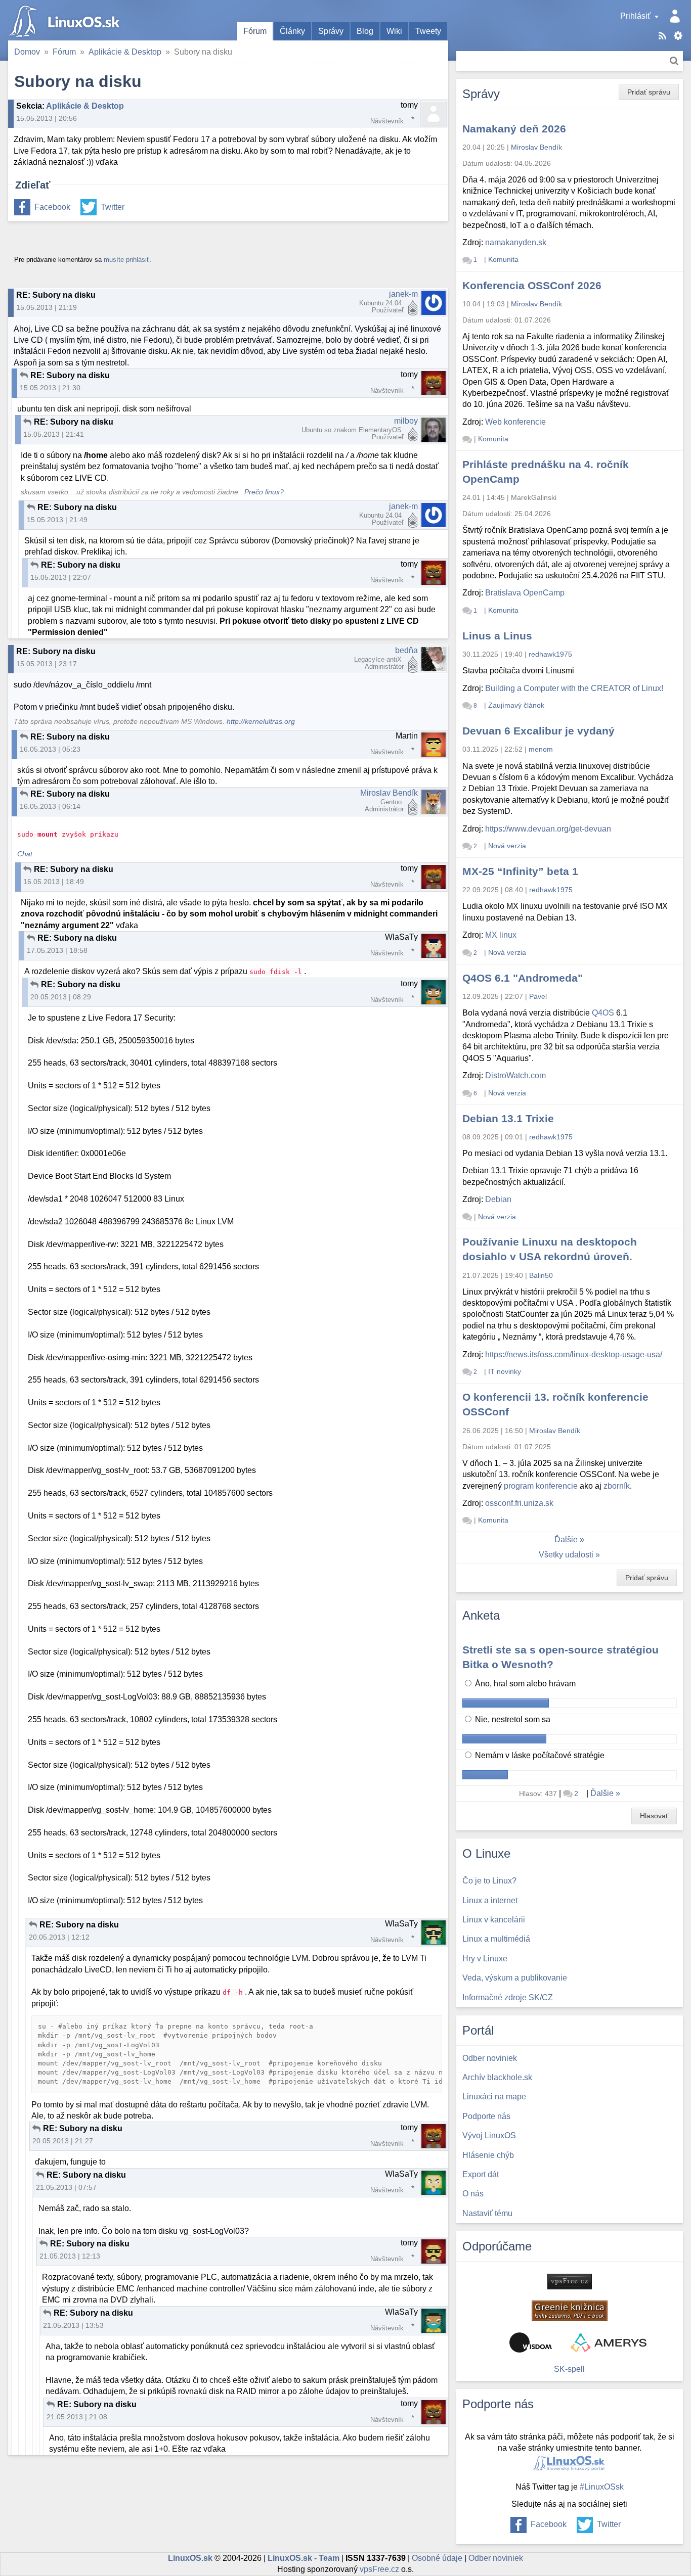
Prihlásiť (635, 16)
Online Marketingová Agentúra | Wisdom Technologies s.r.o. (531, 2342)
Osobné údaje (437, 2558)
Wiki (394, 31)
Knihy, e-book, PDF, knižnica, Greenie (570, 2311)
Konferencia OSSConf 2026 (532, 285)
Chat (25, 854)
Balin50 (541, 1275)
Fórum (255, 31)
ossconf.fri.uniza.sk (519, 1503)
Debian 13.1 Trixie (508, 1118)
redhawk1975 (550, 654)
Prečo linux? (264, 492)
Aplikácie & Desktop (125, 52)
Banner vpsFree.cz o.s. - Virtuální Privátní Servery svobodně (570, 2282)
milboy (406, 421)
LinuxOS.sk (66, 20)
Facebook (52, 207)
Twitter (113, 207)
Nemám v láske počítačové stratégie (539, 1755)
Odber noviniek (496, 2558)
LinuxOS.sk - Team (304, 2558)
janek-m (403, 294)
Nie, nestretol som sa (512, 1719)
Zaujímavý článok (516, 705)
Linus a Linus (497, 636)
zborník (617, 1486)
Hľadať (674, 61)
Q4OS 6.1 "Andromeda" (523, 978)
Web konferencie (515, 422)
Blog (365, 31)
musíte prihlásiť (126, 260)
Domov (27, 52)
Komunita (503, 259)
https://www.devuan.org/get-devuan (548, 829)
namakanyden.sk (516, 242)
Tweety (428, 31)
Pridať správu (649, 92)
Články (292, 31)
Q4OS (603, 1013)
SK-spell (569, 2369)
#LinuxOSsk (602, 2487)
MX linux (501, 935)
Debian (498, 1199)
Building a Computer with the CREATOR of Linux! (574, 688)
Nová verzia (507, 846)
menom (541, 749)
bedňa (406, 650)
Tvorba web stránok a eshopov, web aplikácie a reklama (609, 2342)
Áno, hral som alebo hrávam (524, 1684)
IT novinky (505, 1371)
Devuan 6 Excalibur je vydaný (538, 731)
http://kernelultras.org (261, 722)
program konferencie (541, 1486)
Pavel (538, 996)
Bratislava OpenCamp (525, 593)
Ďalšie (566, 1539)
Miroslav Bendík (389, 793)
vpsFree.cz (379, 2569)
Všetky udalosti (566, 1555)
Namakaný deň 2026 (514, 129)
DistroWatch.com (515, 1075)
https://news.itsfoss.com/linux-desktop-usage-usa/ (574, 1354)
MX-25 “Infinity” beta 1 (520, 871)
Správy (331, 31)
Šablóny (678, 36)
